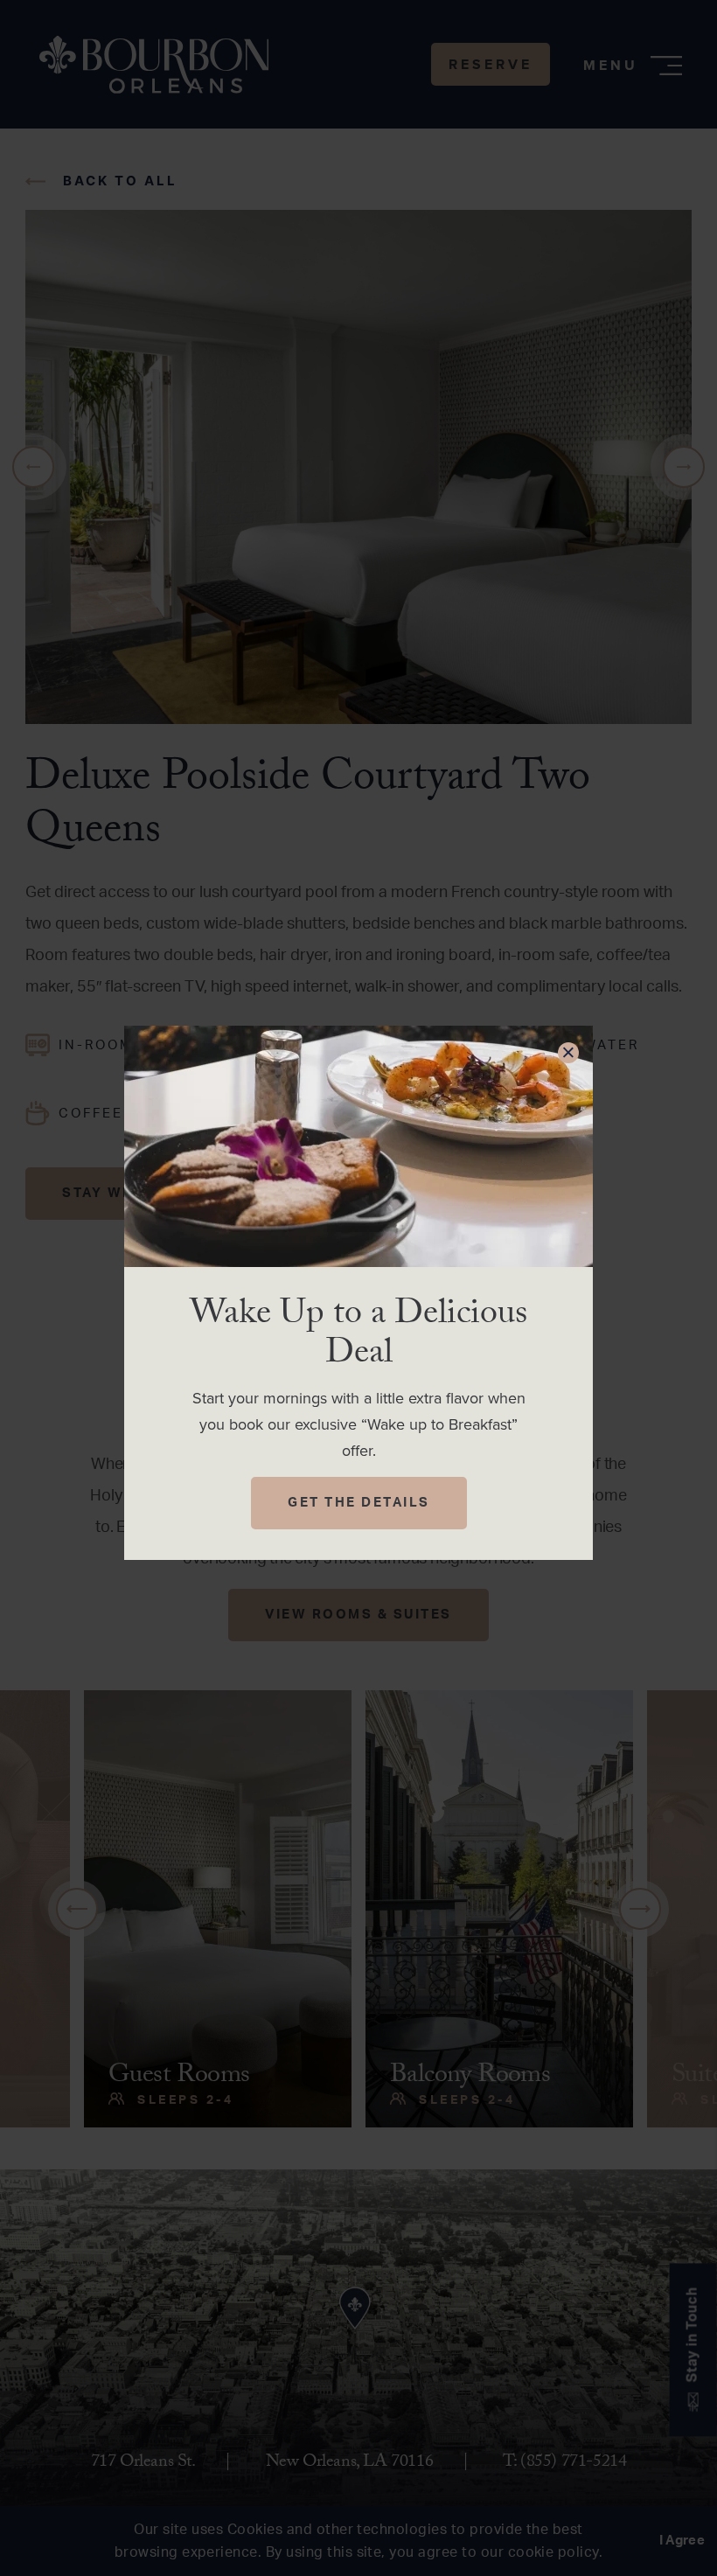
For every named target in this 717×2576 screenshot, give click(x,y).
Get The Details (359, 1503)
